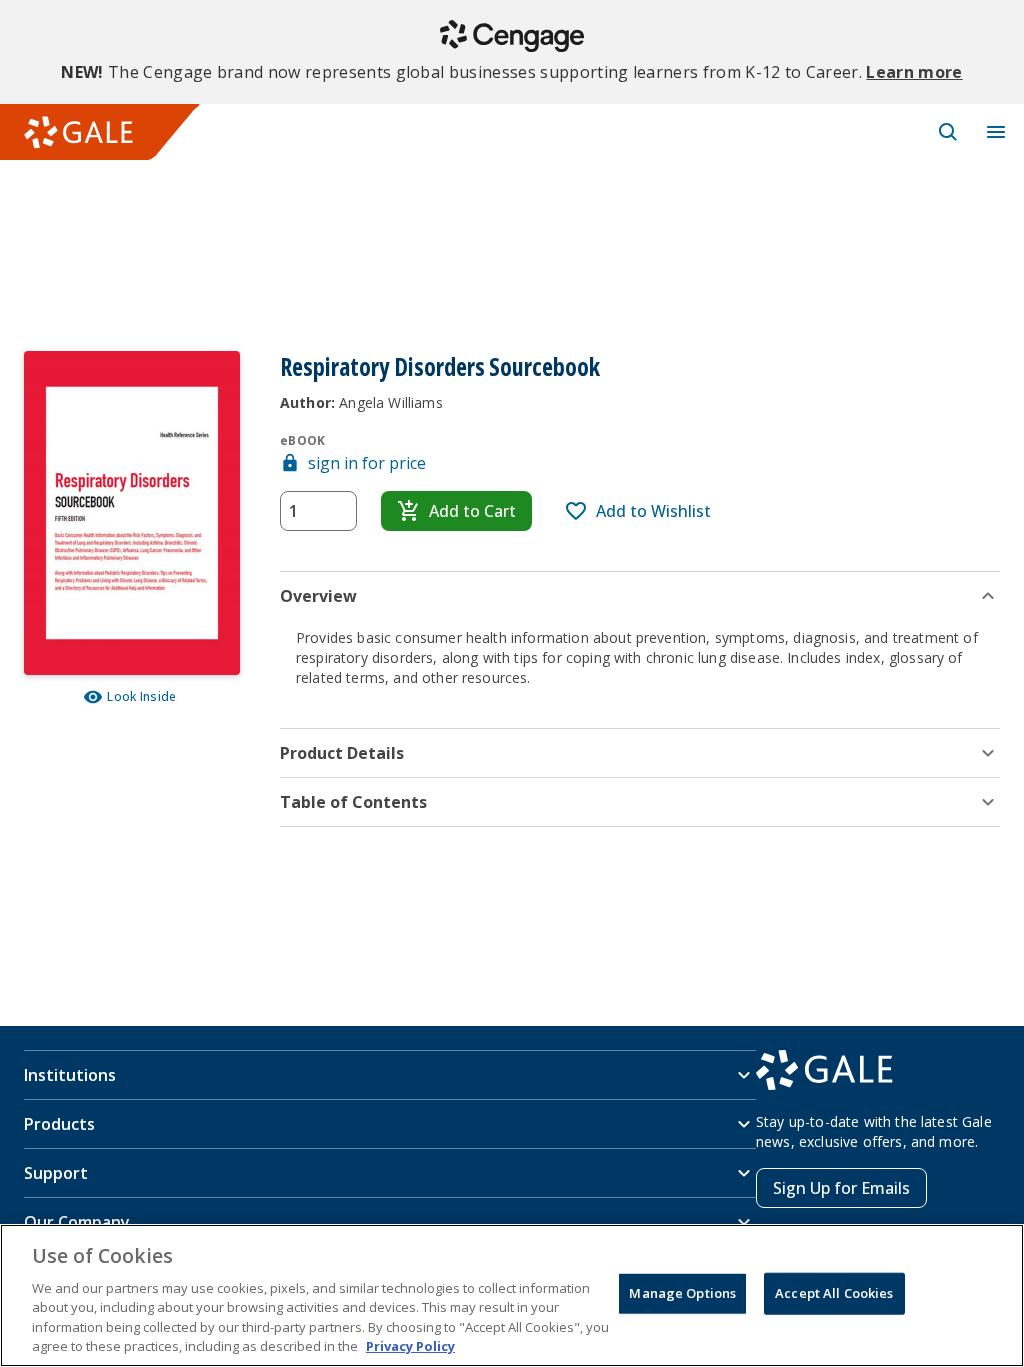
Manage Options (682, 1293)
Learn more (914, 72)
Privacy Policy (410, 1346)
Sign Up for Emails (841, 1188)
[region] (512, 1295)
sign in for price (367, 463)
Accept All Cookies (834, 1293)
